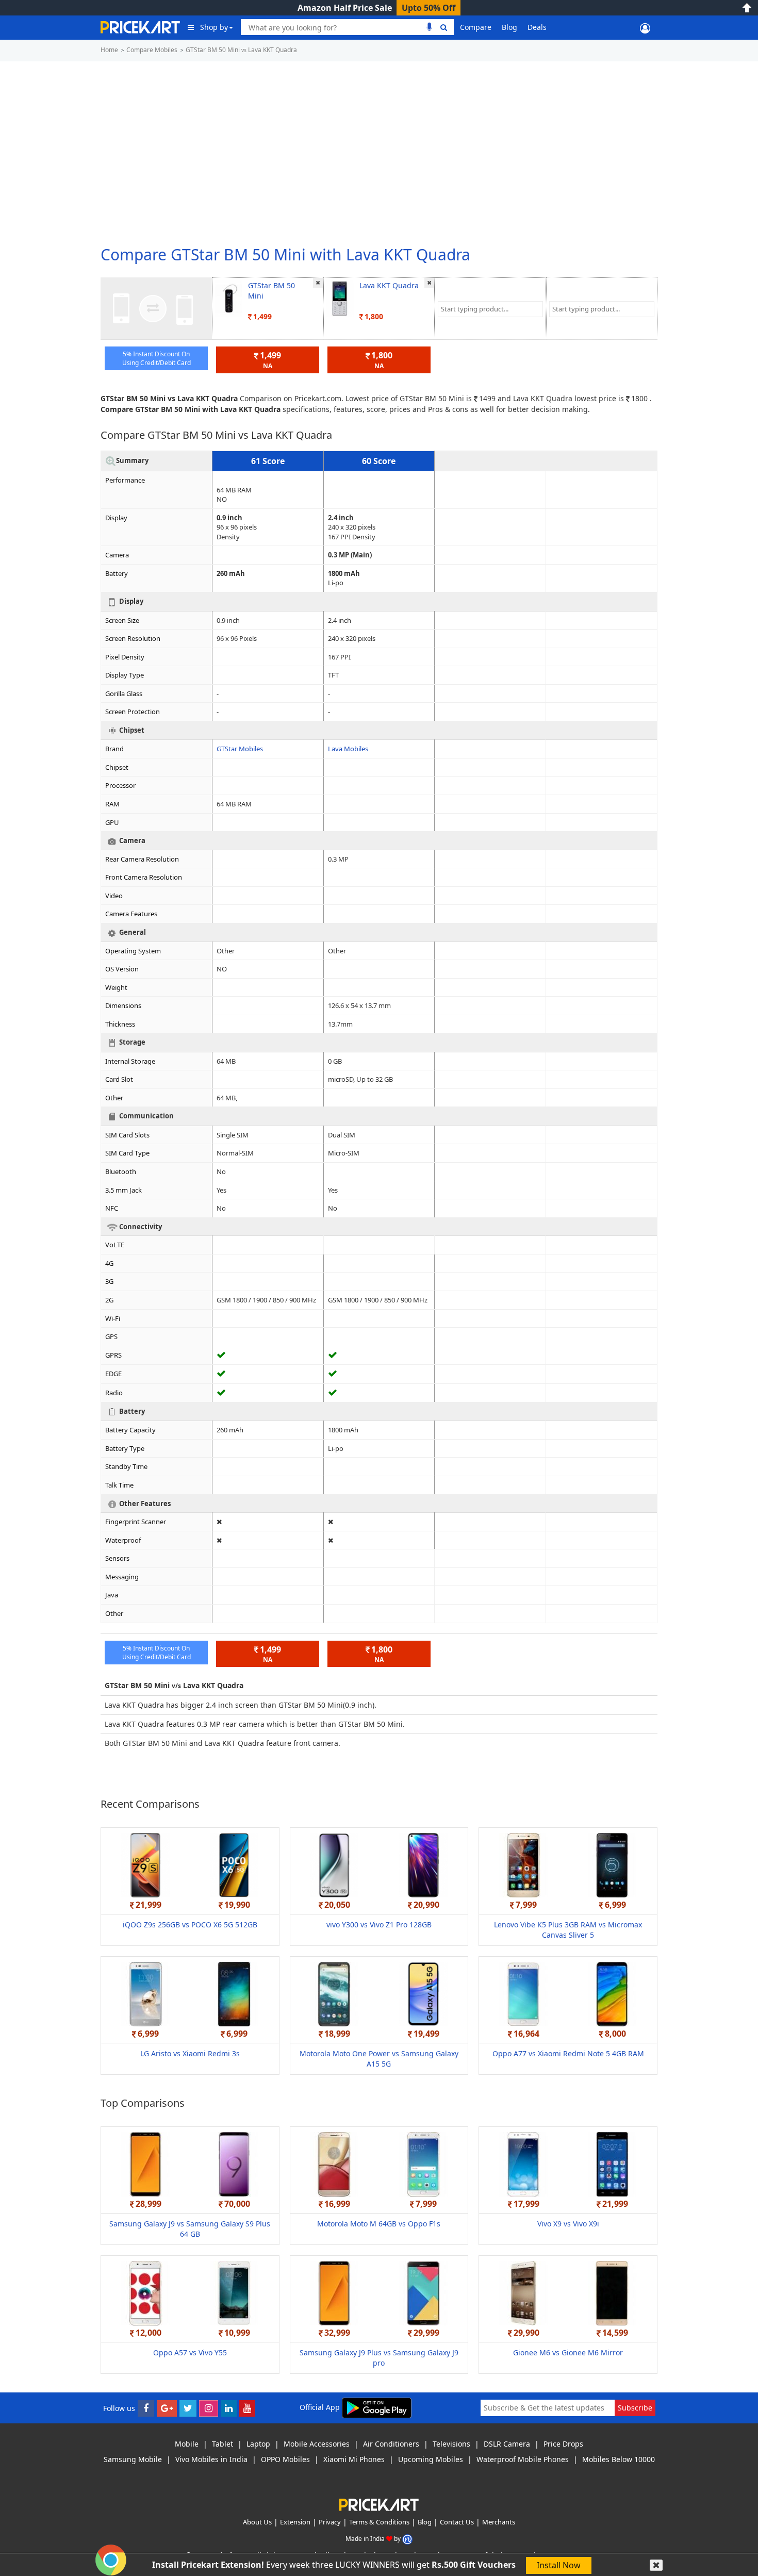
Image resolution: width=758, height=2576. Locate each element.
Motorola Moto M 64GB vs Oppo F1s (379, 2224)
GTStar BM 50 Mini (271, 291)
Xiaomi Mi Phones (354, 2459)
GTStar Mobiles (240, 749)
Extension (295, 2522)
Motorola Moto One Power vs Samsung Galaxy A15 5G (379, 2059)
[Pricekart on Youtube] (247, 2408)
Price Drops (563, 2444)
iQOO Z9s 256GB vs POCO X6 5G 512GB (190, 1925)
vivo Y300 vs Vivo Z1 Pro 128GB (379, 1925)
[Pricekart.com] (140, 26)
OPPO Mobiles (285, 2459)
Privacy (330, 2522)
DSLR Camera (507, 2444)
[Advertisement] (379, 149)
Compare (476, 27)
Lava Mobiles (348, 749)
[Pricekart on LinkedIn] (229, 2408)
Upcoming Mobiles (431, 2459)
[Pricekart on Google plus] (167, 2408)
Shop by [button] (214, 27)
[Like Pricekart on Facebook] (146, 2408)
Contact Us (457, 2522)
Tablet (223, 2444)
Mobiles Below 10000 (619, 2459)
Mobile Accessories (317, 2444)
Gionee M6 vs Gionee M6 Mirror (568, 2352)
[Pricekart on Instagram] (209, 2408)
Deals (537, 27)
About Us (257, 2522)
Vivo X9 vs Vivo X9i (568, 2224)
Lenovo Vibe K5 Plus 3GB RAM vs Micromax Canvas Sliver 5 (568, 1930)
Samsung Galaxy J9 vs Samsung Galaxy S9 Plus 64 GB (190, 2229)
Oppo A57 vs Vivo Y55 (190, 2352)
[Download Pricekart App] (377, 2407)
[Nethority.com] (407, 2538)
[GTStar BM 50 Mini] (229, 298)
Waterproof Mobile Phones (523, 2459)
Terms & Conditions (379, 2522)
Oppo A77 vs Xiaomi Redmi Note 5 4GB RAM (568, 2053)
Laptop (258, 2444)
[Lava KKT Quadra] (340, 298)
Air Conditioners (391, 2444)
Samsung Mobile (133, 2459)
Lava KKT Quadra (389, 285)
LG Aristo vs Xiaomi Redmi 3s (190, 2053)
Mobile (187, 2444)
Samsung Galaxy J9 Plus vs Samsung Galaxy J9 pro (379, 2358)
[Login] (645, 27)
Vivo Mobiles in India (211, 2459)
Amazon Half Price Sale (345, 8)
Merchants (499, 2522)
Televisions (451, 2444)
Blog (509, 27)
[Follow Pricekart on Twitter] (188, 2408)
